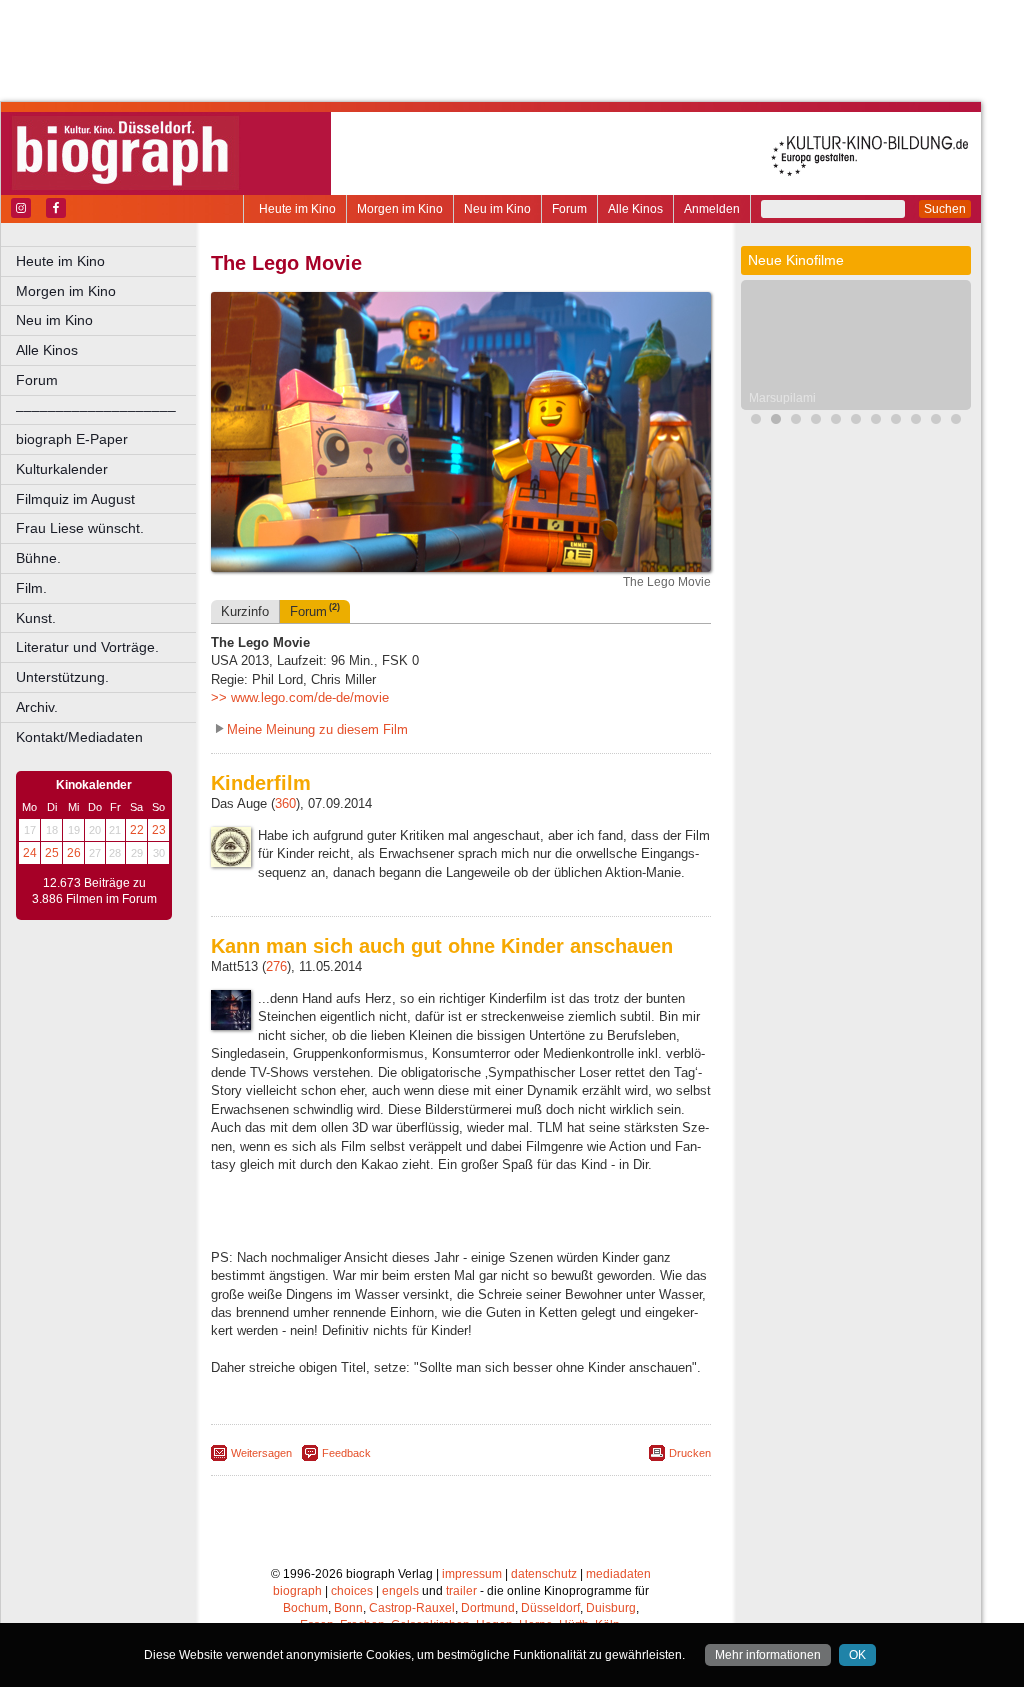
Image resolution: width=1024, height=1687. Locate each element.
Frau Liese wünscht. (80, 528)
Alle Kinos (635, 209)
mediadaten (618, 1574)
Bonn (348, 1608)
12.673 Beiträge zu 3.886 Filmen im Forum (94, 891)
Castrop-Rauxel (412, 1608)
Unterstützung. (62, 677)
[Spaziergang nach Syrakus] (796, 421)
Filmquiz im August (75, 499)
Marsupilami (782, 398)
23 (159, 830)
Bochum (305, 1608)
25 (52, 853)
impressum (472, 1574)
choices (352, 1591)
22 (137, 830)
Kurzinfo (245, 611)
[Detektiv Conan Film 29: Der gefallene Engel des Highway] (836, 421)
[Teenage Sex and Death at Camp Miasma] (956, 421)
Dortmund (488, 1608)
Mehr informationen (768, 1655)
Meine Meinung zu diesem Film (317, 729)
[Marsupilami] (776, 421)
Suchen (945, 209)
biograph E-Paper (72, 439)
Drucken (690, 1453)
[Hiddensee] (936, 421)
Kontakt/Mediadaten (79, 737)
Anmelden (712, 209)
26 (74, 853)
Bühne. (38, 558)
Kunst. (36, 618)
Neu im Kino (497, 209)
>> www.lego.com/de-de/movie (300, 697)
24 (30, 853)
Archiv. (37, 707)
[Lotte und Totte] (816, 421)
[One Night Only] (856, 421)
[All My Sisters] (916, 421)
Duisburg (611, 1608)
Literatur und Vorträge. (87, 647)
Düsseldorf (550, 1608)
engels (400, 1591)
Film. (31, 588)
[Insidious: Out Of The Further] (756, 421)
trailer (461, 1591)
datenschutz (544, 1574)
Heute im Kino (297, 209)
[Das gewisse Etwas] (896, 421)
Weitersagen (261, 1453)
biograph (297, 1591)
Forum (569, 209)
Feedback (346, 1453)
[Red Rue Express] (876, 421)
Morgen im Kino (400, 209)
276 (276, 966)
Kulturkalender (62, 469)
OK (857, 1655)
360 (285, 803)
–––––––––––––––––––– (96, 410)
